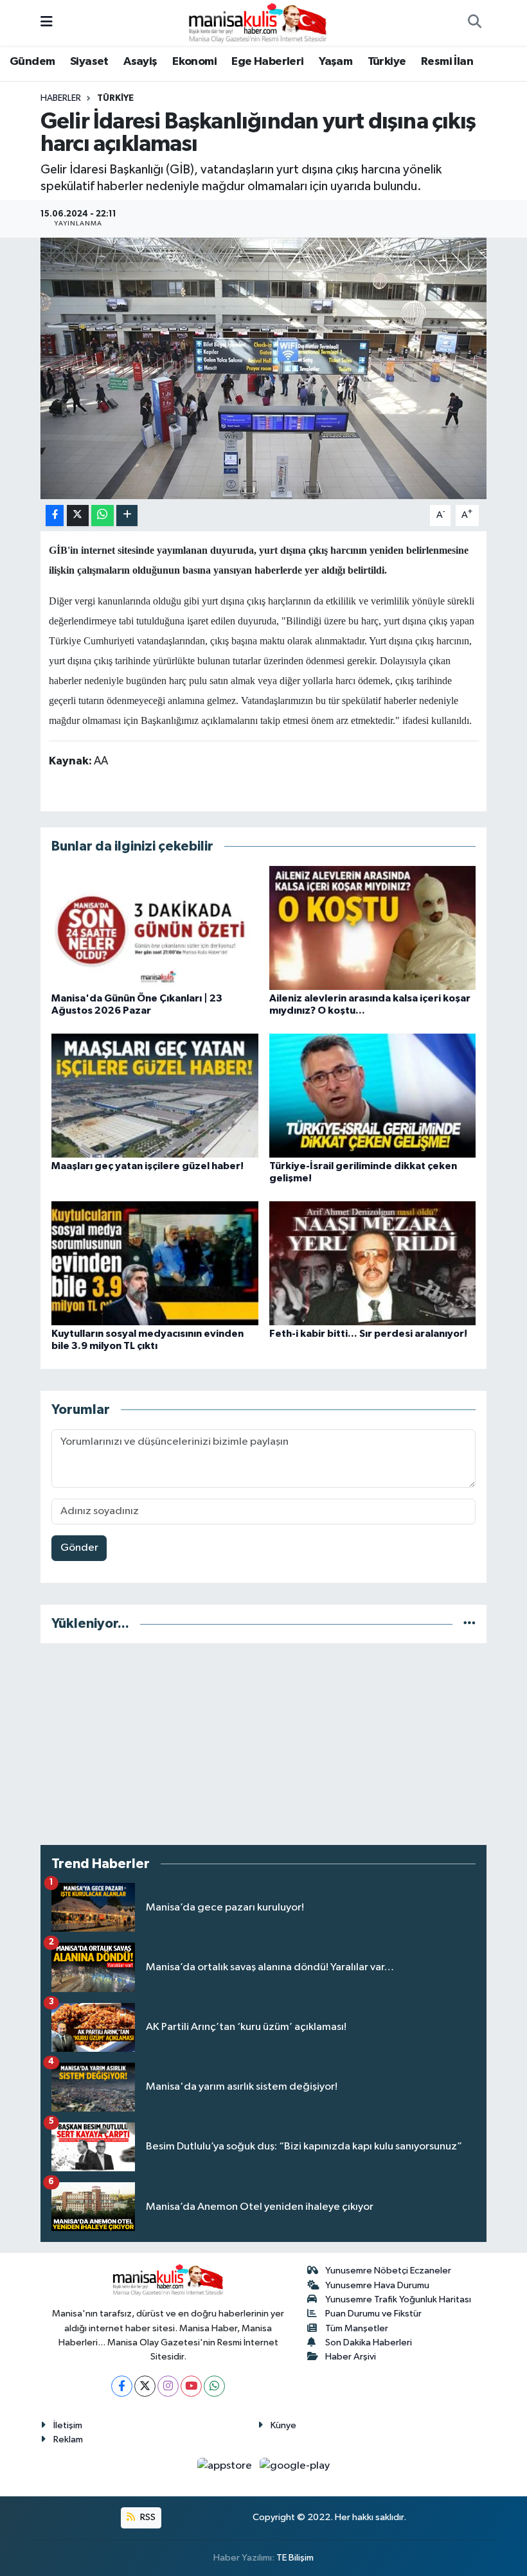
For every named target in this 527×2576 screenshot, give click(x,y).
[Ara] (474, 23)
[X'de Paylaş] (78, 516)
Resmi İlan (447, 62)
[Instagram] (168, 2386)
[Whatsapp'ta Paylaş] (103, 516)
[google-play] (295, 2466)
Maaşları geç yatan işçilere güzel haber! (147, 1166)
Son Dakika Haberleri (369, 2342)
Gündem (32, 62)
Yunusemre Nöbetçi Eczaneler (388, 2271)
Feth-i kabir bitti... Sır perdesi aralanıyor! (368, 1334)
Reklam (68, 2439)
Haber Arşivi (351, 2357)
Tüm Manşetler (357, 2328)
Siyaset (89, 62)
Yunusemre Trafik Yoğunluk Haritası (398, 2299)
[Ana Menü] (47, 23)
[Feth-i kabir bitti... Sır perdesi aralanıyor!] (373, 1263)
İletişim (68, 2425)
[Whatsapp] (214, 2386)
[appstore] (226, 2466)
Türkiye (387, 62)
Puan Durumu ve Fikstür (373, 2314)
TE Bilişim (295, 2558)
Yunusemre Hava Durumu (377, 2285)
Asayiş (140, 62)
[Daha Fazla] (127, 516)
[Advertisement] (264, 1744)
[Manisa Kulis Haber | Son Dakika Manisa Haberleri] (258, 22)
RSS (147, 2517)
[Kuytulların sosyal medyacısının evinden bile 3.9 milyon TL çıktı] (155, 1263)
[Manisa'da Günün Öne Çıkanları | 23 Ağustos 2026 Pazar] (155, 927)
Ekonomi (194, 62)
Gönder (79, 1548)
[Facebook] (122, 2386)
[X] (145, 2386)
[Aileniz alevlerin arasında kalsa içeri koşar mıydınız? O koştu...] (373, 927)
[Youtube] (191, 2386)
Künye (283, 2425)
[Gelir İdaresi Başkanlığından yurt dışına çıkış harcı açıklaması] (264, 368)
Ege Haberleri (267, 62)
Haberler (61, 98)
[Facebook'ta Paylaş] (55, 516)
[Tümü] (469, 1624)
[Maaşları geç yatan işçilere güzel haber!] (155, 1095)
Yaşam (335, 62)
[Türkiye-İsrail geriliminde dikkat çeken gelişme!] (373, 1095)
